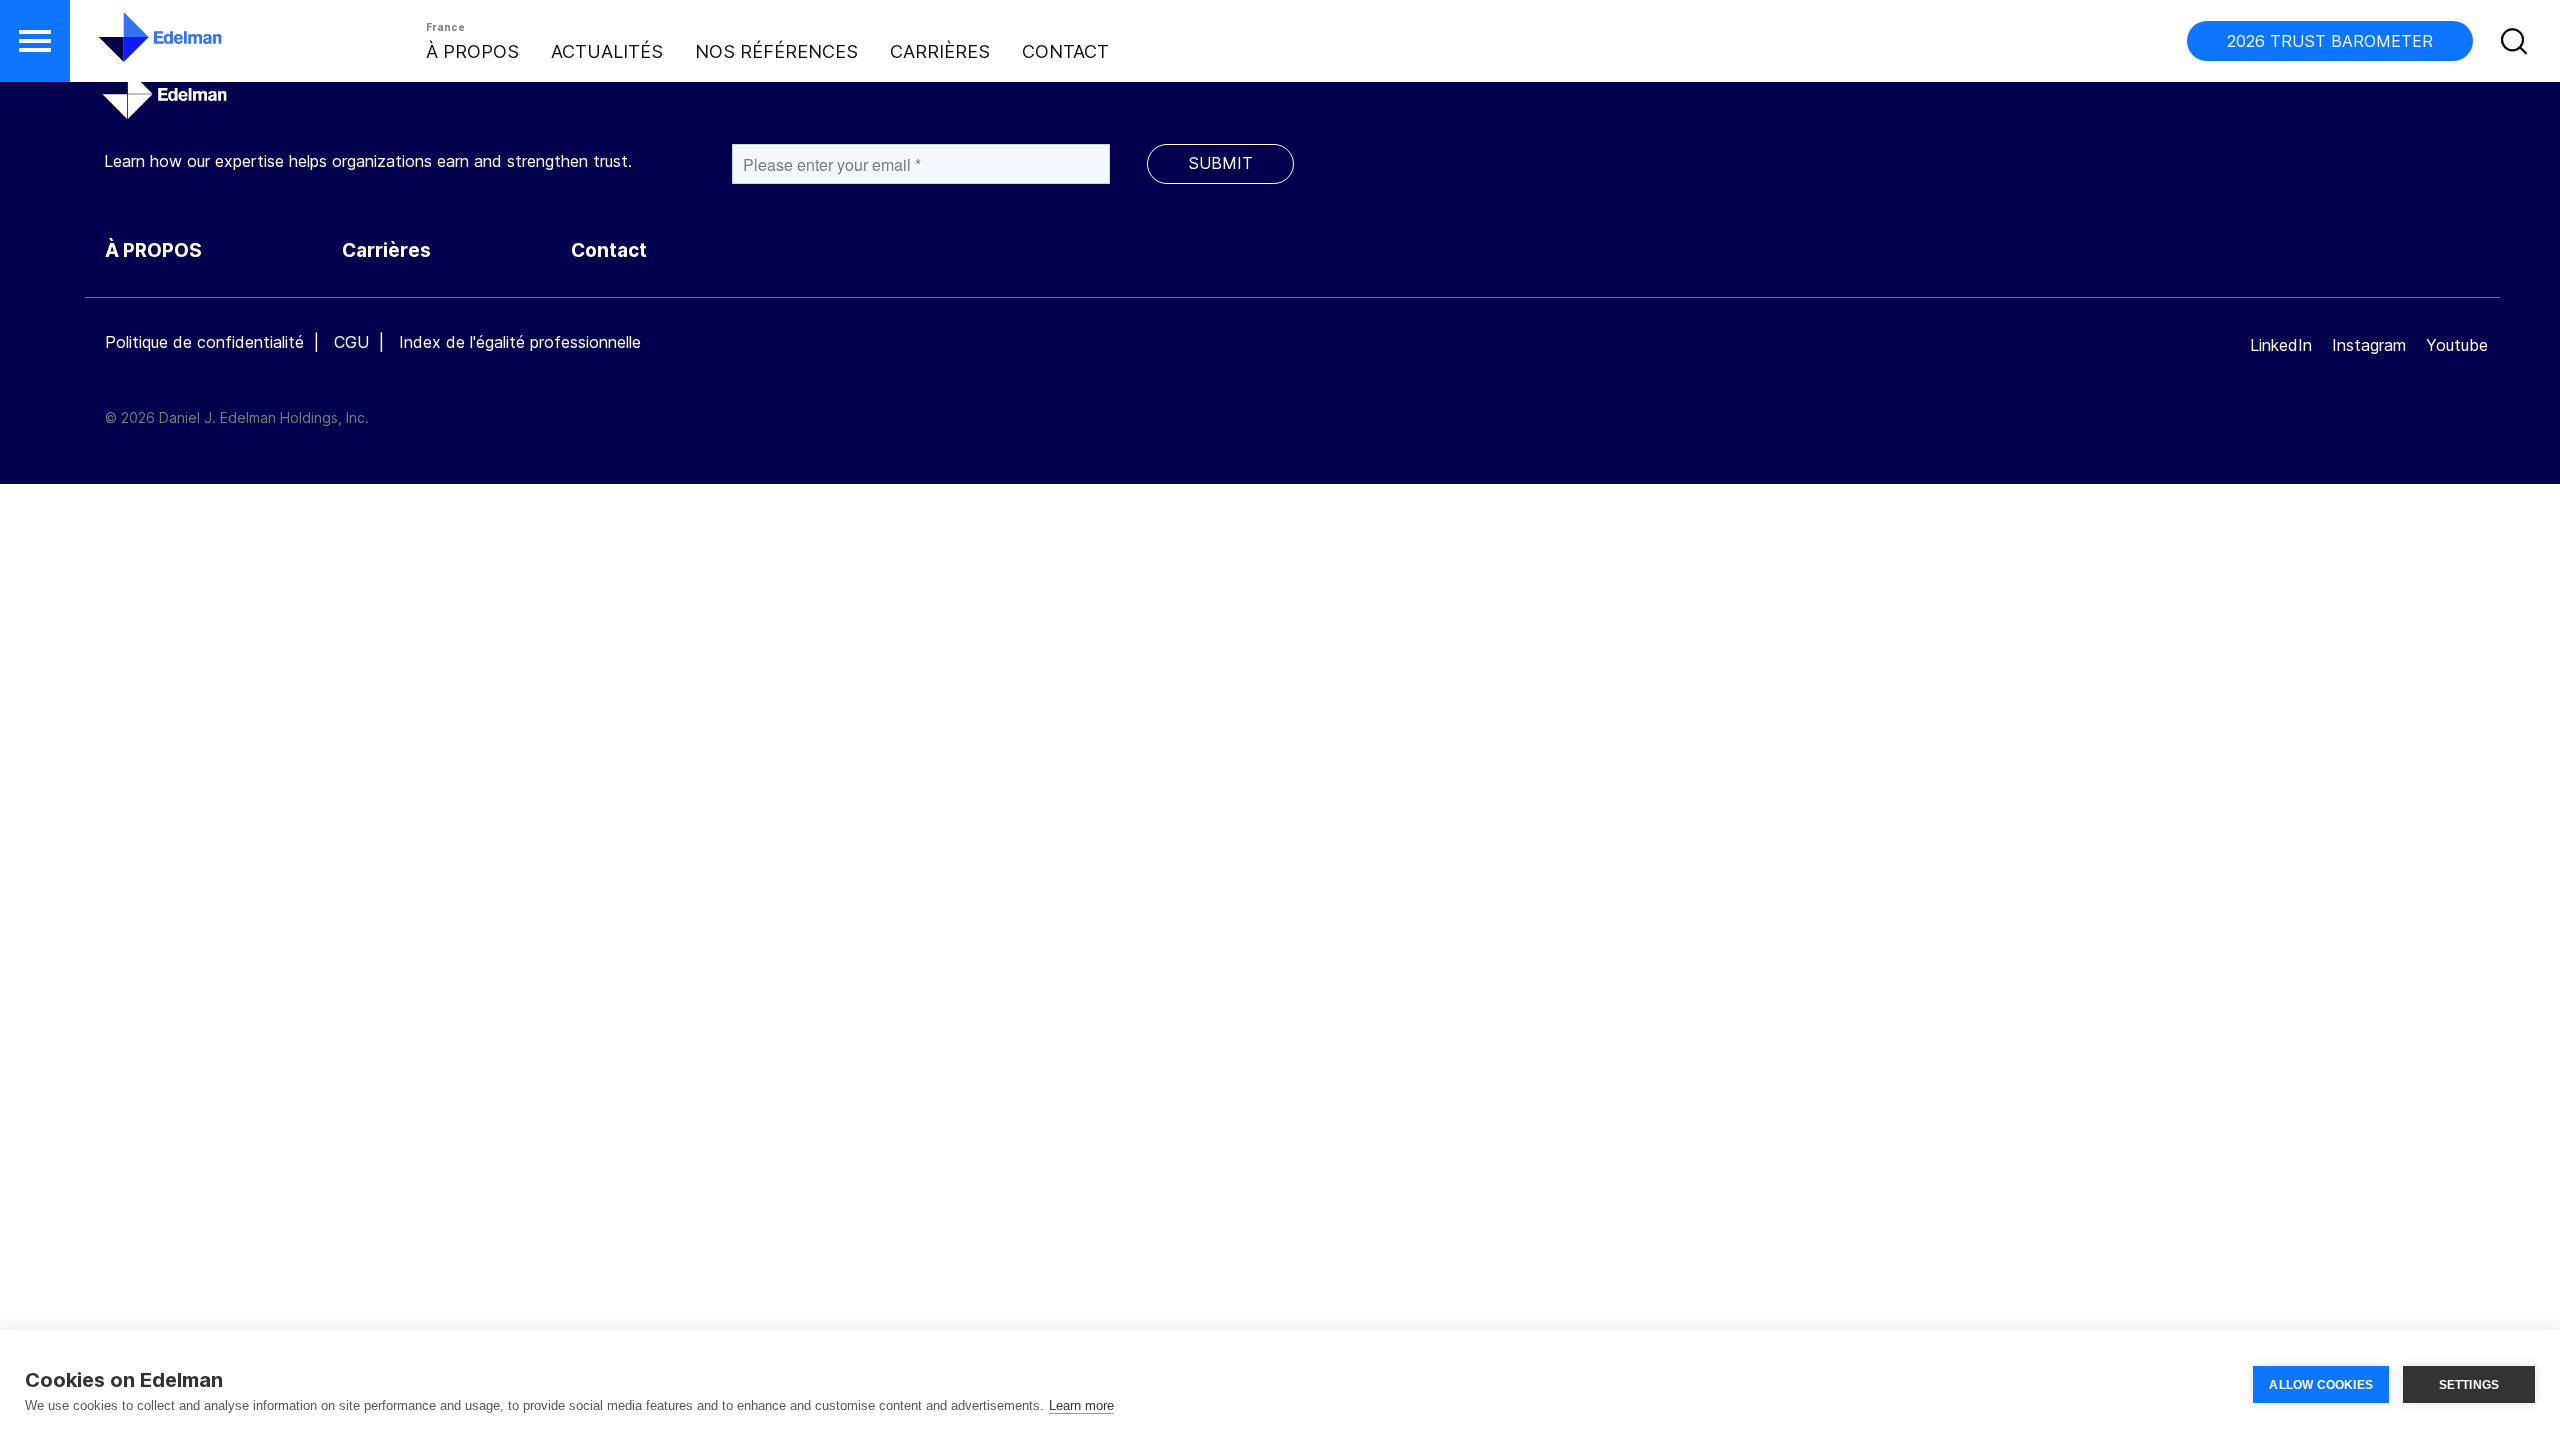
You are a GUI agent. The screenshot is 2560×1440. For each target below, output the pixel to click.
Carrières (940, 51)
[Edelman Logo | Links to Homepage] (130, 47)
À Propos (472, 51)
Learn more (1081, 1405)
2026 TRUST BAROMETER (2330, 41)
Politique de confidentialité (204, 342)
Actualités (607, 51)
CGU (351, 342)
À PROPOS (153, 250)
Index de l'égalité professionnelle (520, 342)
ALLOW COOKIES (2321, 1385)
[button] (35, 41)
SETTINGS (2469, 1385)
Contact (1065, 51)
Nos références (776, 51)
